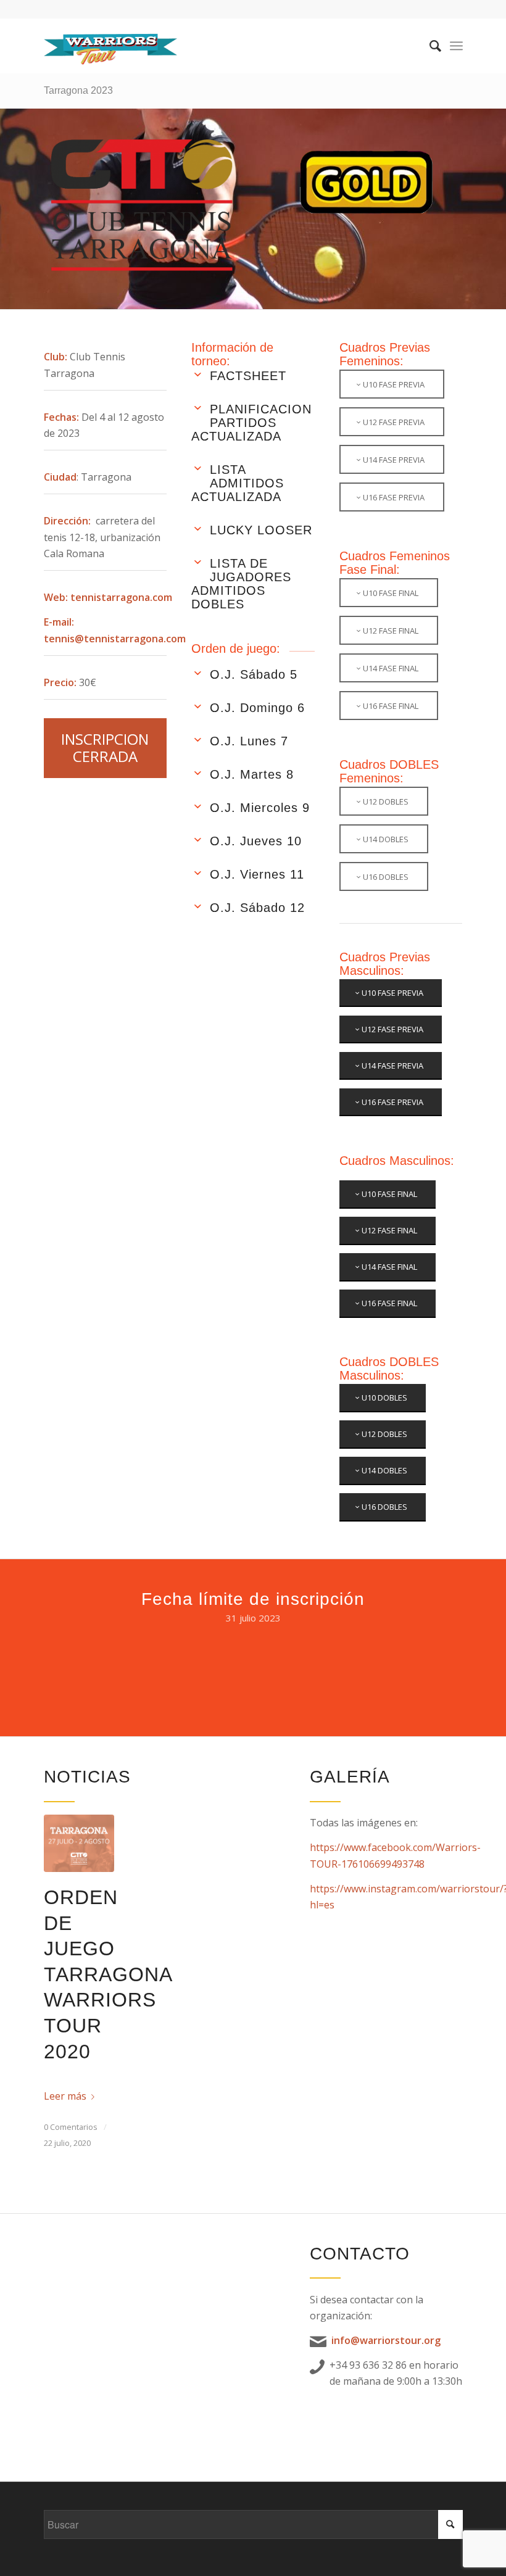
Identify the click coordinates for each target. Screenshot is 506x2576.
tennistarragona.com (121, 597)
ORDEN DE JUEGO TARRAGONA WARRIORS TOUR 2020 (108, 1974)
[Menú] (456, 46)
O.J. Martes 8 (252, 774)
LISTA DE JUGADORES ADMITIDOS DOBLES (241, 584)
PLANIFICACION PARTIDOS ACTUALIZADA (251, 423)
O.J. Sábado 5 (254, 674)
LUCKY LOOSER (261, 530)
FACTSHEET (248, 376)
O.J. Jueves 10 (256, 841)
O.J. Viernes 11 (257, 874)
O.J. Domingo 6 (257, 708)
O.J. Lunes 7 (249, 741)
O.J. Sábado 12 (257, 908)
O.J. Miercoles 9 (260, 808)
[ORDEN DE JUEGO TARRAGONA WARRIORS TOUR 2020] (79, 1843)
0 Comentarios (71, 2127)
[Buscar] (429, 46)
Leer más (65, 2096)
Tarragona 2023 (78, 90)
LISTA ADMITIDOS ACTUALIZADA (238, 483)
